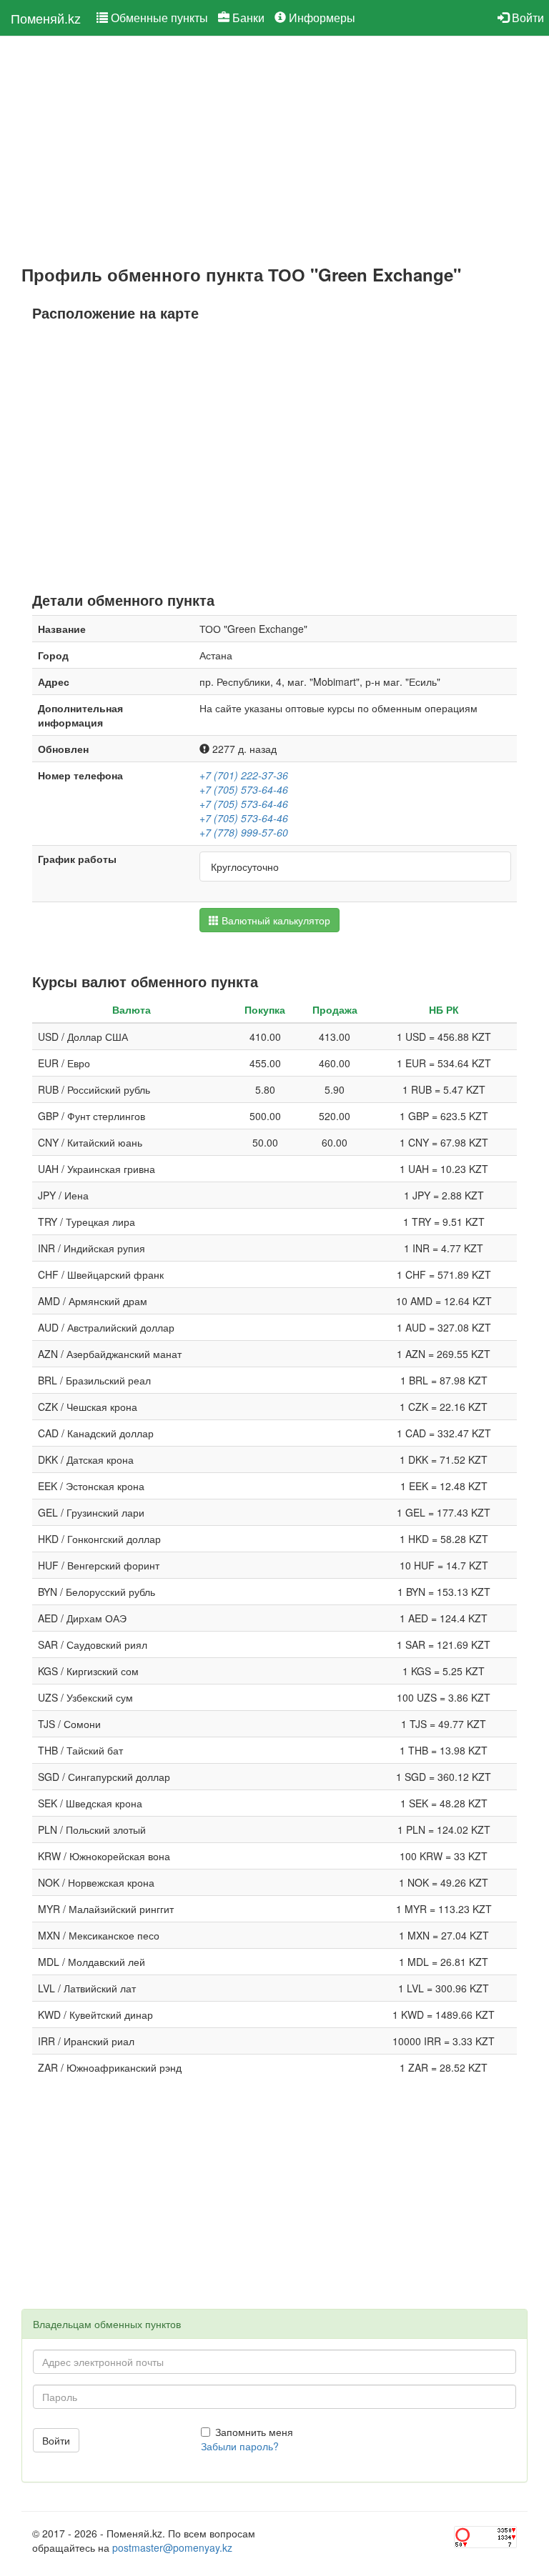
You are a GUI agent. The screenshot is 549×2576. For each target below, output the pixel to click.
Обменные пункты (158, 18)
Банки (247, 18)
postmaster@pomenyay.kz (172, 2547)
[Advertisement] (274, 151)
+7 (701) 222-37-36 (244, 775)
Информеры (321, 18)
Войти (526, 18)
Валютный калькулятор (274, 920)
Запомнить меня (254, 2432)
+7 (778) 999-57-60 (244, 832)
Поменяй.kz (46, 18)
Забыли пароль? (240, 2446)
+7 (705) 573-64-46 (244, 789)
